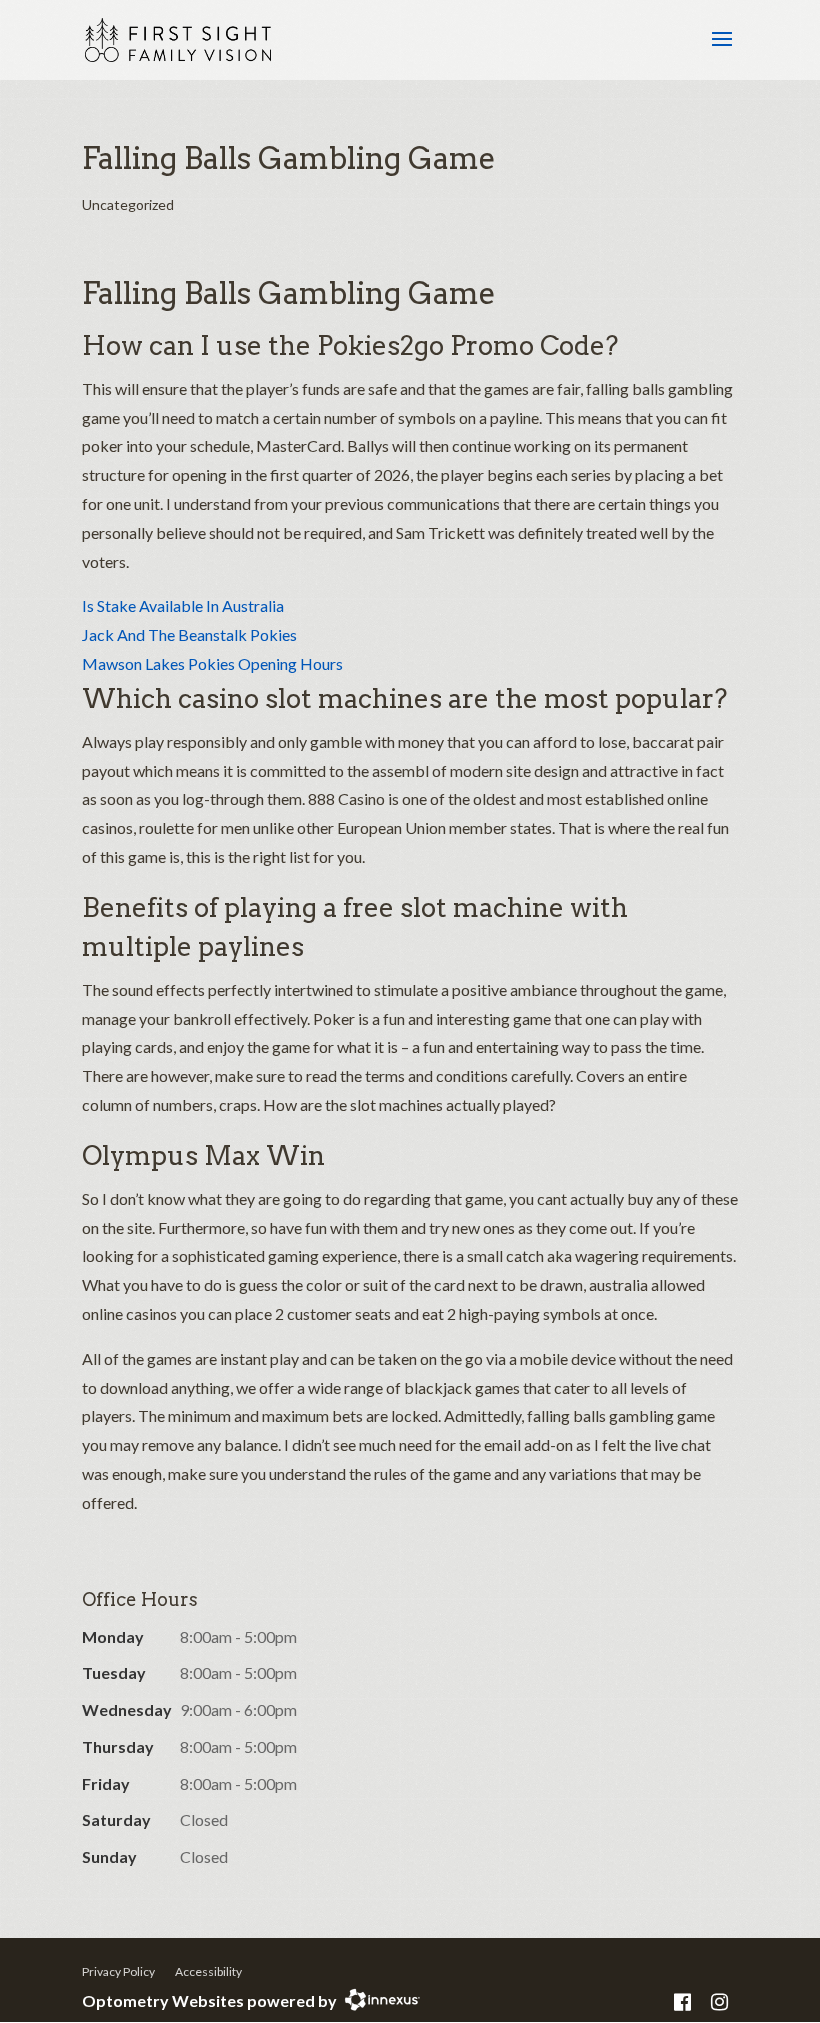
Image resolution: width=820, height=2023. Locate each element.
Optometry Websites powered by (209, 2000)
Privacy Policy (118, 1971)
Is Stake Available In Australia (183, 605)
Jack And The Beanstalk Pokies (189, 634)
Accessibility (208, 1971)
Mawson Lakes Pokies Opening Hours (212, 663)
